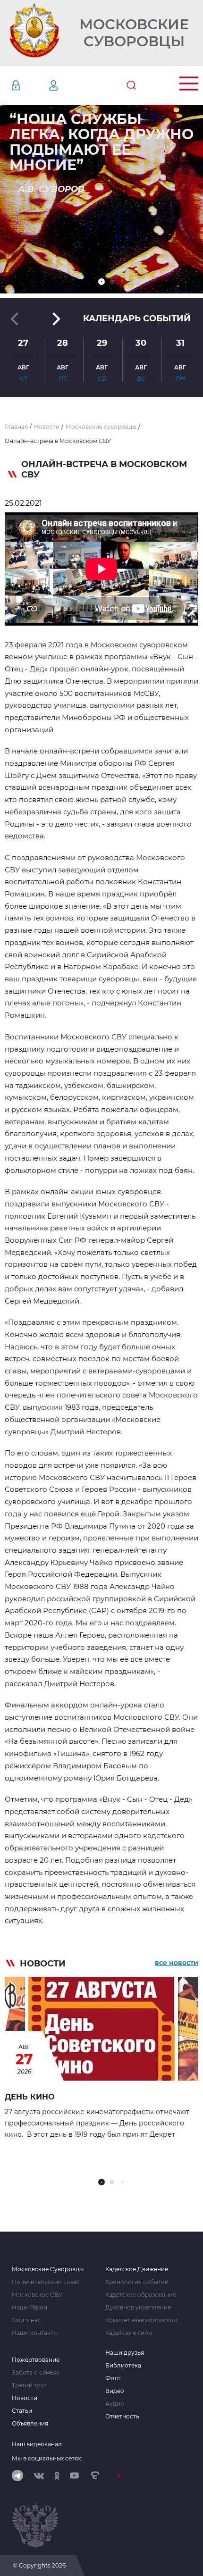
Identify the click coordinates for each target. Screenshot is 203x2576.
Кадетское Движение (137, 2269)
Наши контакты (35, 2333)
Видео (115, 2391)
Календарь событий (137, 318)
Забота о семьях (36, 2373)
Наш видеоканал (37, 2444)
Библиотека (123, 2366)
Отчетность (122, 2417)
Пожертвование (36, 2360)
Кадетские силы (129, 2333)
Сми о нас (26, 2320)
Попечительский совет (46, 2282)
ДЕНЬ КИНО (30, 2097)
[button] (101, 282)
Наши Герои (30, 2308)
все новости (177, 1963)
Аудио (115, 2404)
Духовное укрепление (138, 2308)
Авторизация (30, 85)
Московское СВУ (37, 2295)
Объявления (30, 2424)
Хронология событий (137, 2282)
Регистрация (68, 85)
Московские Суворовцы (134, 33)
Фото (113, 2378)
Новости (25, 2398)
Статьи (22, 2411)
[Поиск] (131, 85)
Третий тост (29, 2385)
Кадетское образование (141, 2295)
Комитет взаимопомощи (141, 2320)
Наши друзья (125, 2353)
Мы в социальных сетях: (47, 2458)
